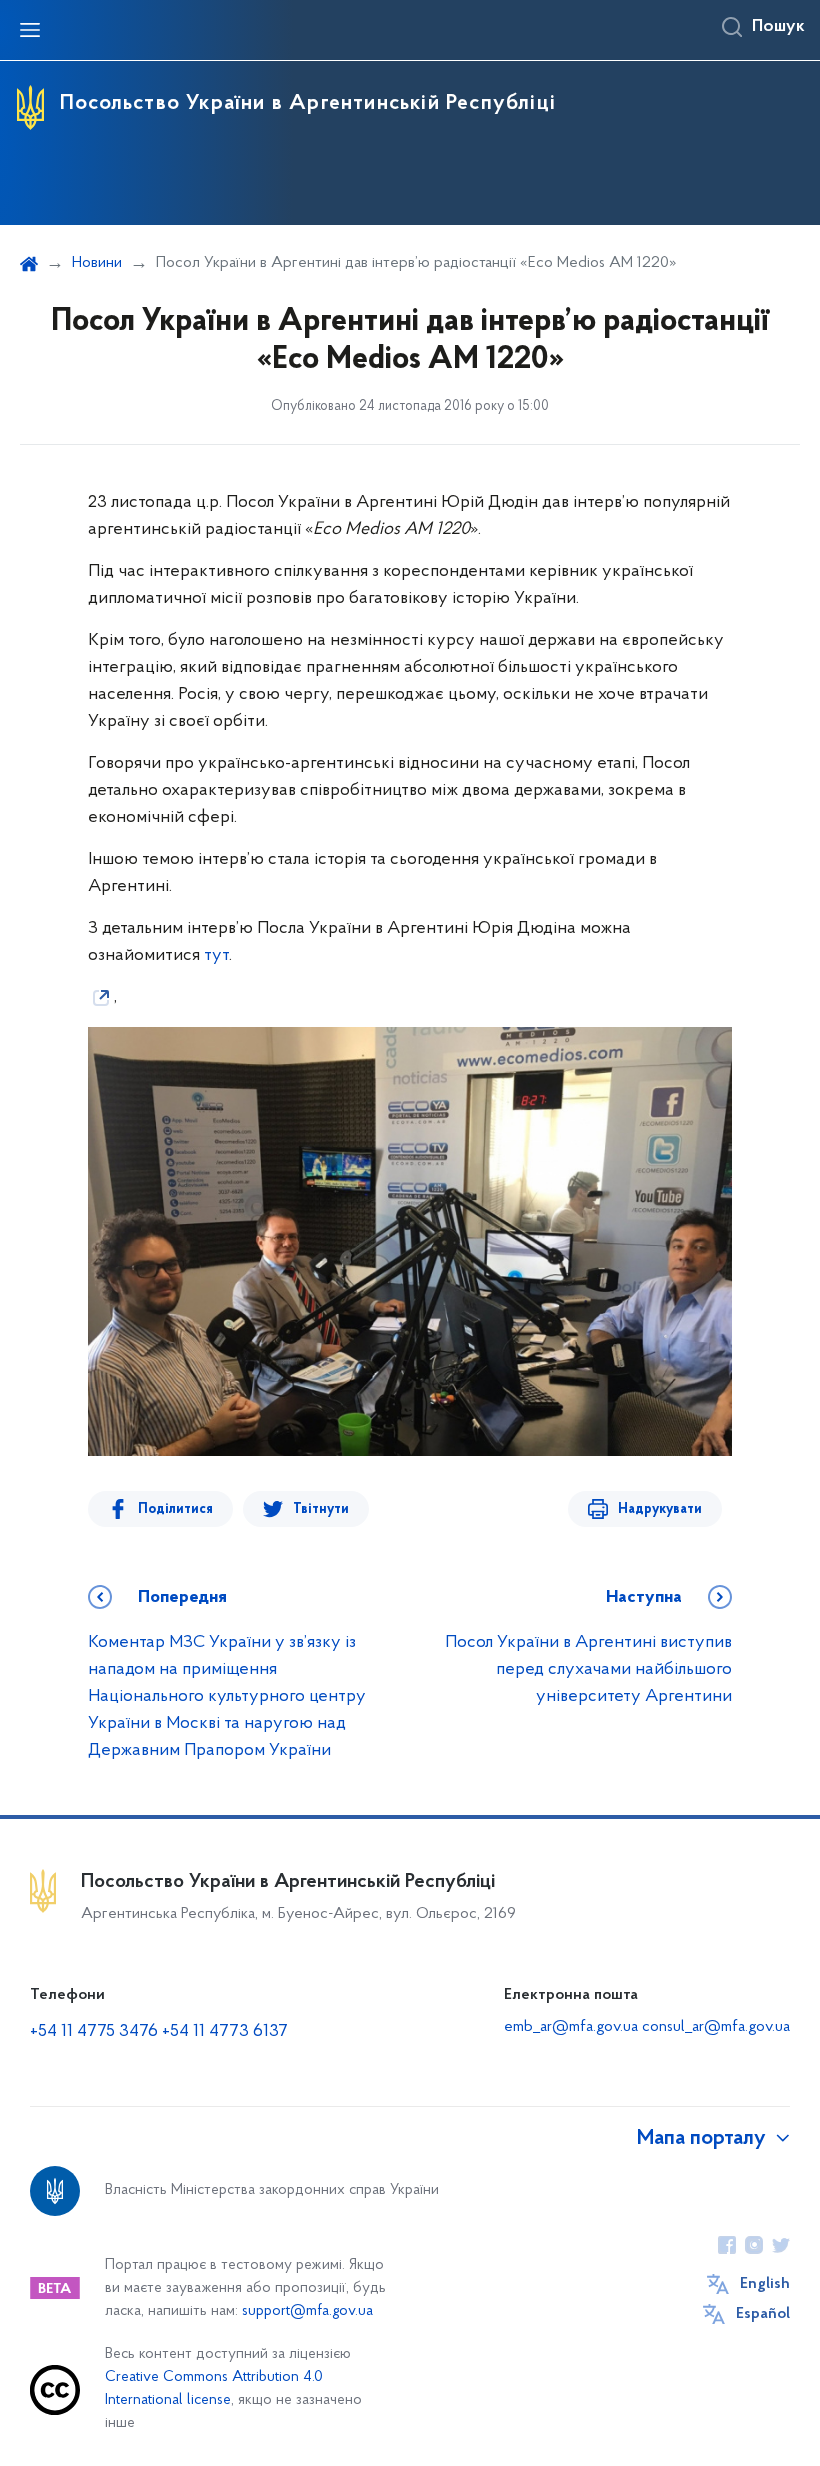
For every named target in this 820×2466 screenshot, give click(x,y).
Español (763, 2314)
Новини (97, 263)
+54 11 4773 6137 (225, 2032)
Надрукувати (660, 1509)
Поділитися (175, 1509)
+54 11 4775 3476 (94, 2032)
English (765, 2284)
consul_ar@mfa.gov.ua (716, 2027)
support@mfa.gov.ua (307, 2311)
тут (216, 956)
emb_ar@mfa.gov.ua (571, 2027)
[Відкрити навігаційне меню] (30, 30)
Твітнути (321, 1509)
